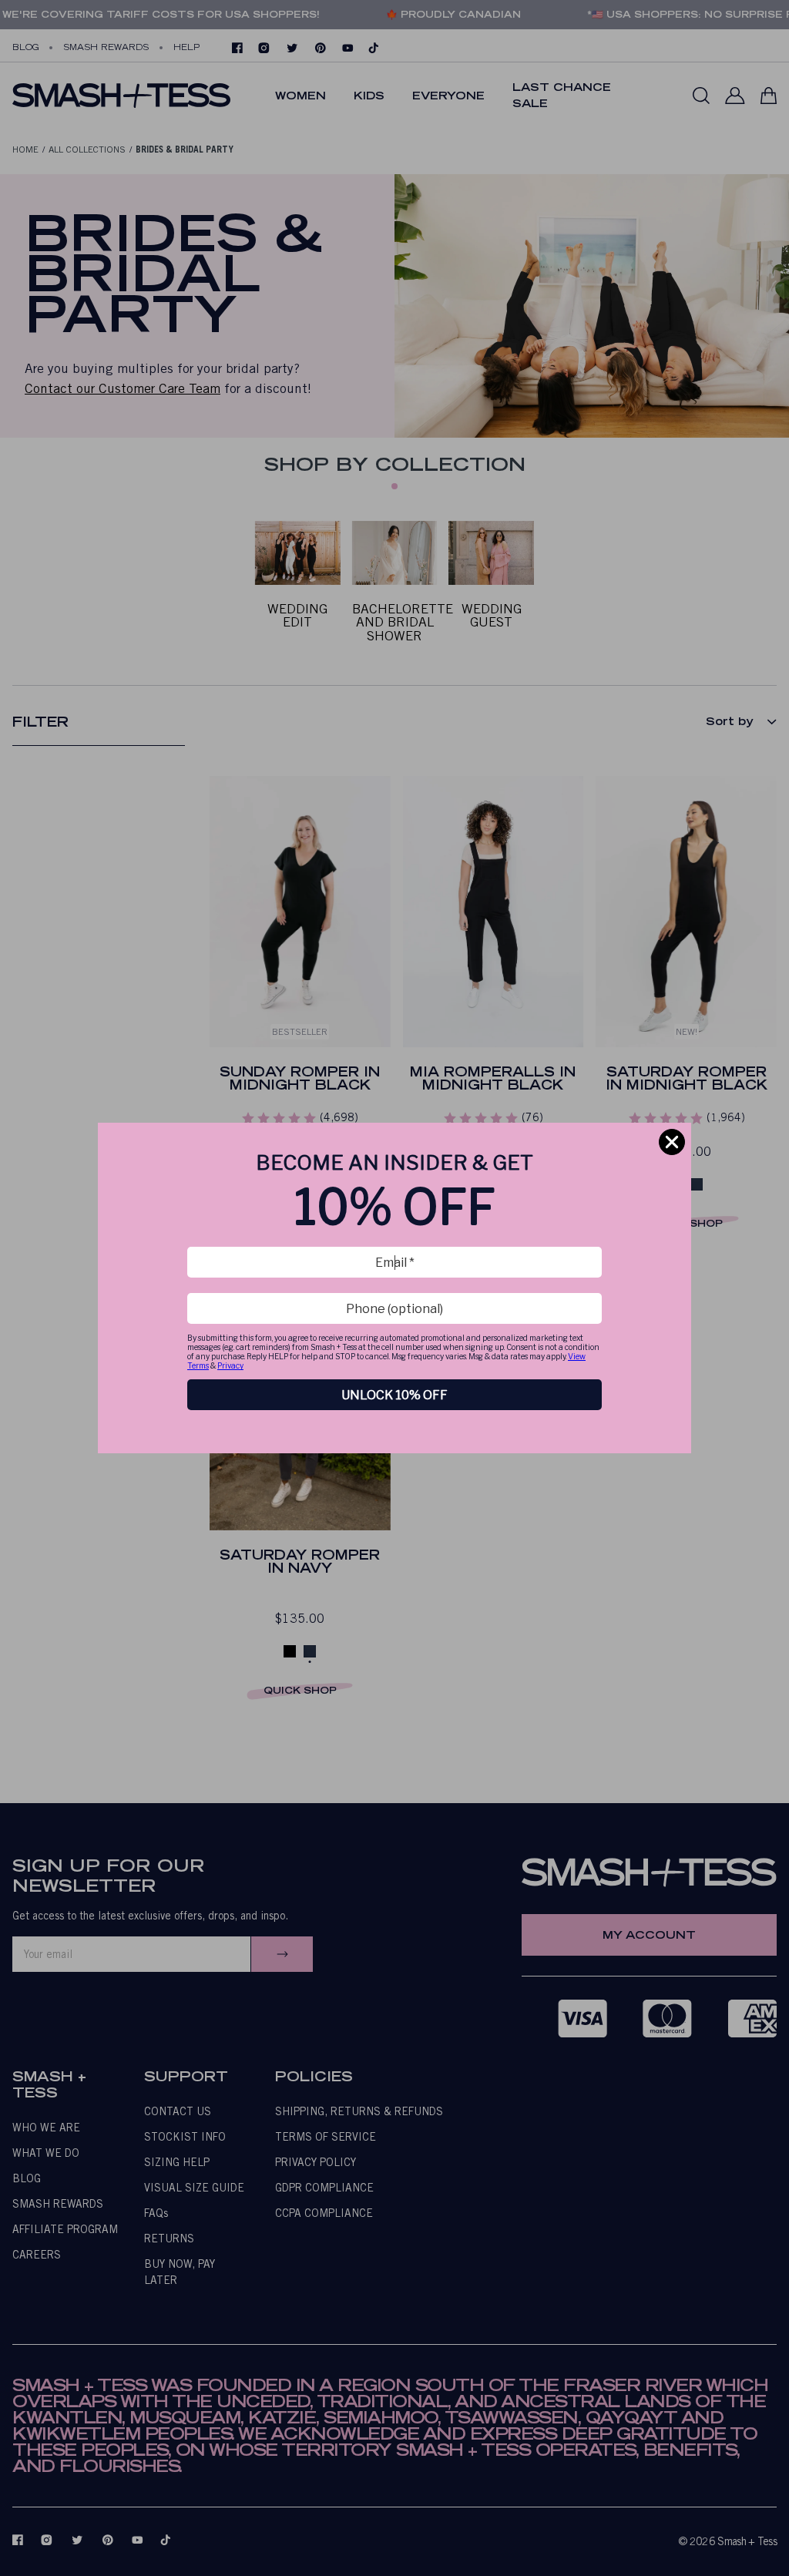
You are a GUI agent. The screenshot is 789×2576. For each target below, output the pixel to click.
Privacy (230, 1365)
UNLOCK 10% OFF (394, 1395)
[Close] (672, 1142)
